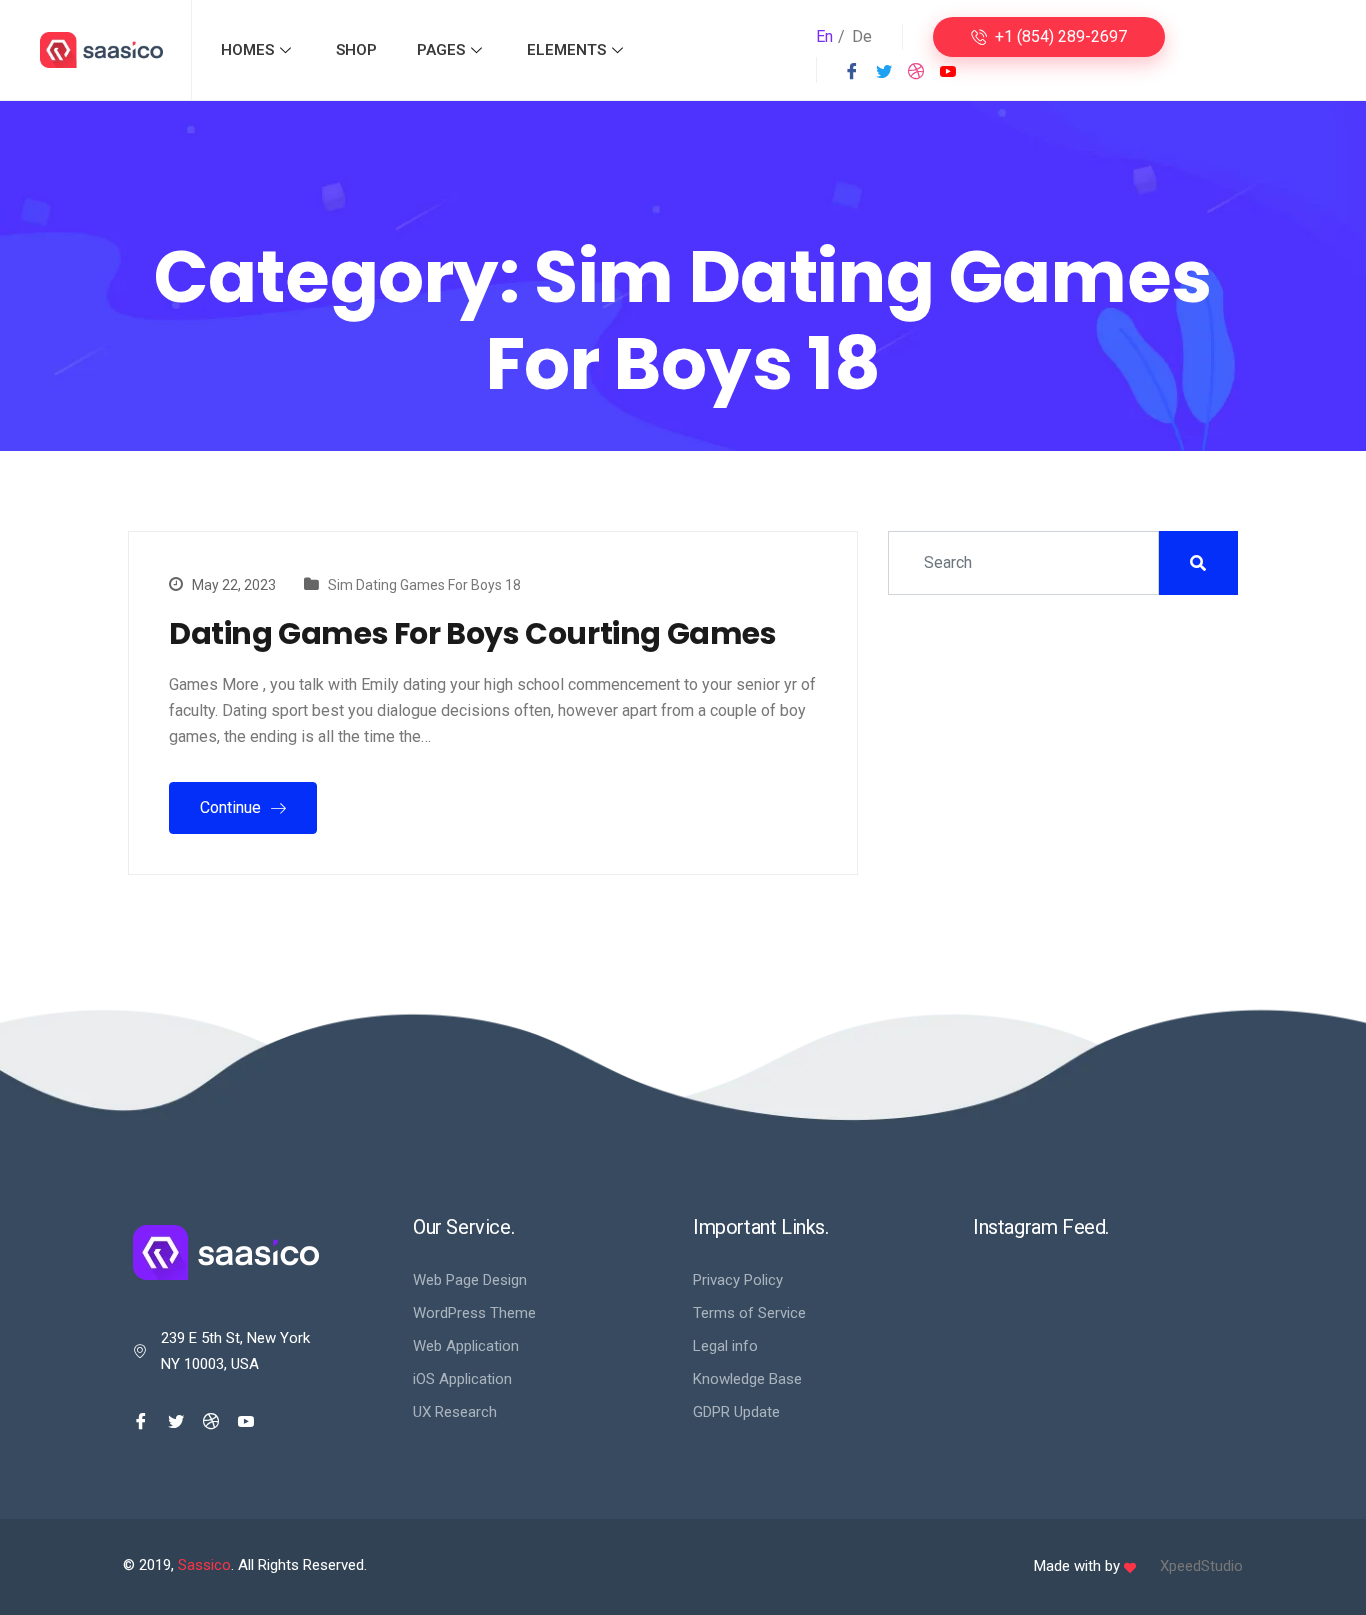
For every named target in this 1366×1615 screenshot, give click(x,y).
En (824, 36)
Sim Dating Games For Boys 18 (424, 585)
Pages (441, 50)
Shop (356, 50)
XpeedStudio (1201, 1566)
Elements (566, 50)
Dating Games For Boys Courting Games (473, 634)
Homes (247, 50)
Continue (232, 807)
